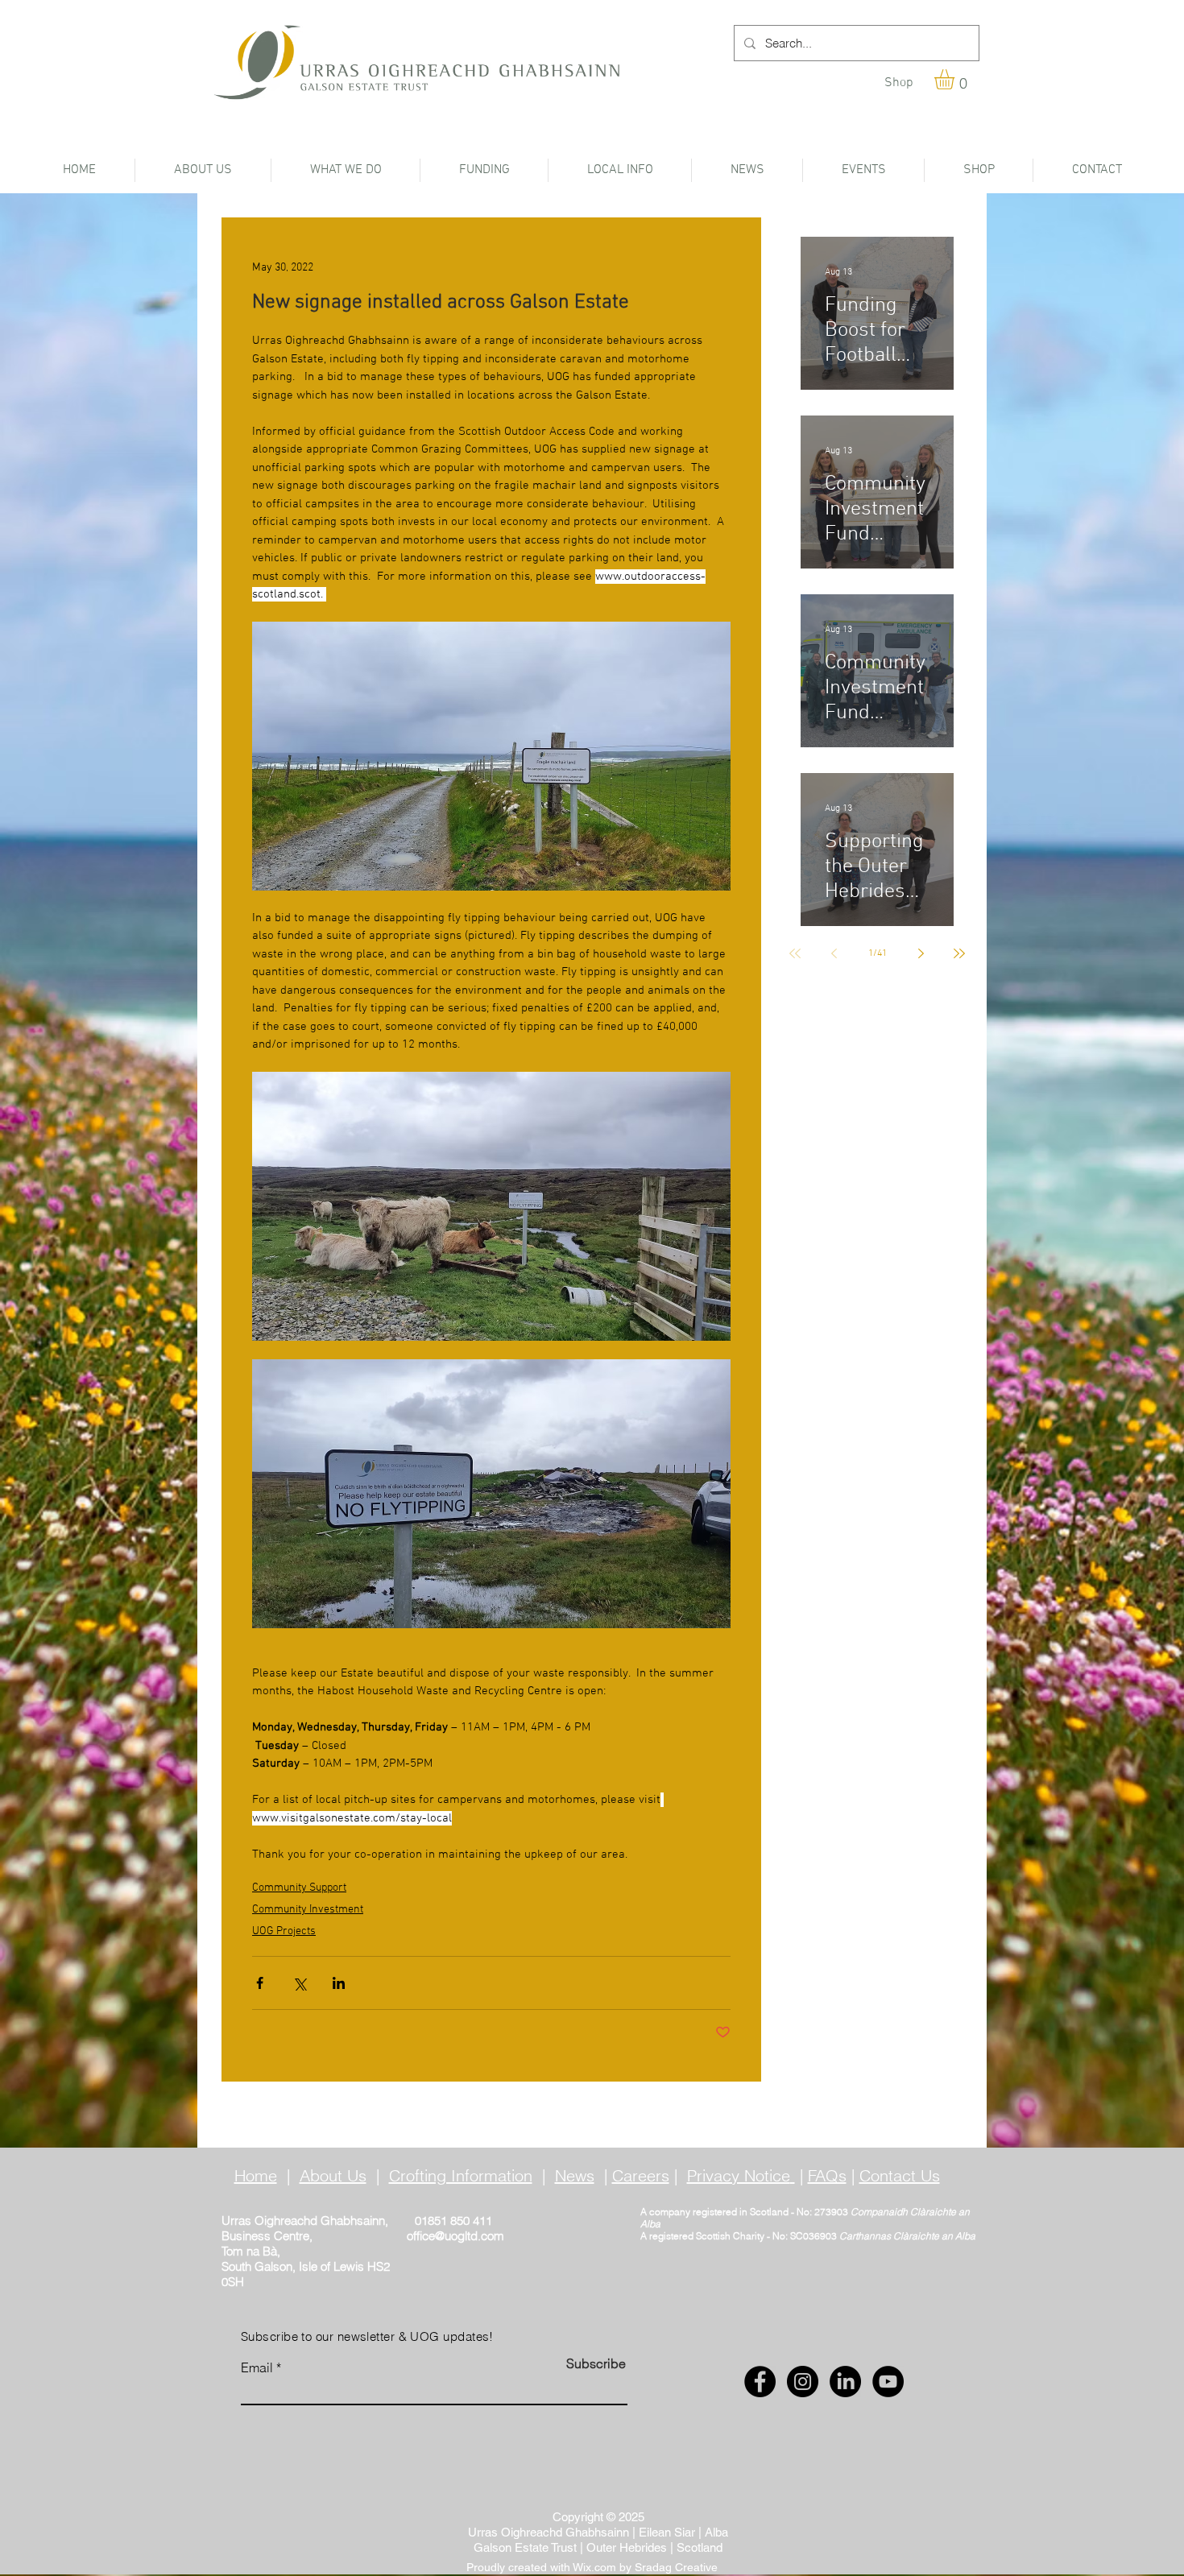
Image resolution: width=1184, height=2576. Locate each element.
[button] (956, 79)
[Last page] (959, 953)
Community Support (299, 1888)
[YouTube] (888, 2382)
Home (256, 2175)
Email (257, 2367)
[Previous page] (834, 953)
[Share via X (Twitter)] (299, 1983)
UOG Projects (284, 1931)
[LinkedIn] (845, 2382)
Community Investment (308, 1910)
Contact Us (900, 2175)
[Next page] (921, 953)
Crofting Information (461, 2175)
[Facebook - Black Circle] (760, 2382)
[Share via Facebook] (260, 1983)
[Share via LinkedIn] (339, 1983)
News (575, 2175)
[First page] (795, 953)
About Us (333, 2175)
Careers (641, 2175)
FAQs (827, 2175)
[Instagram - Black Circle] (803, 2382)
